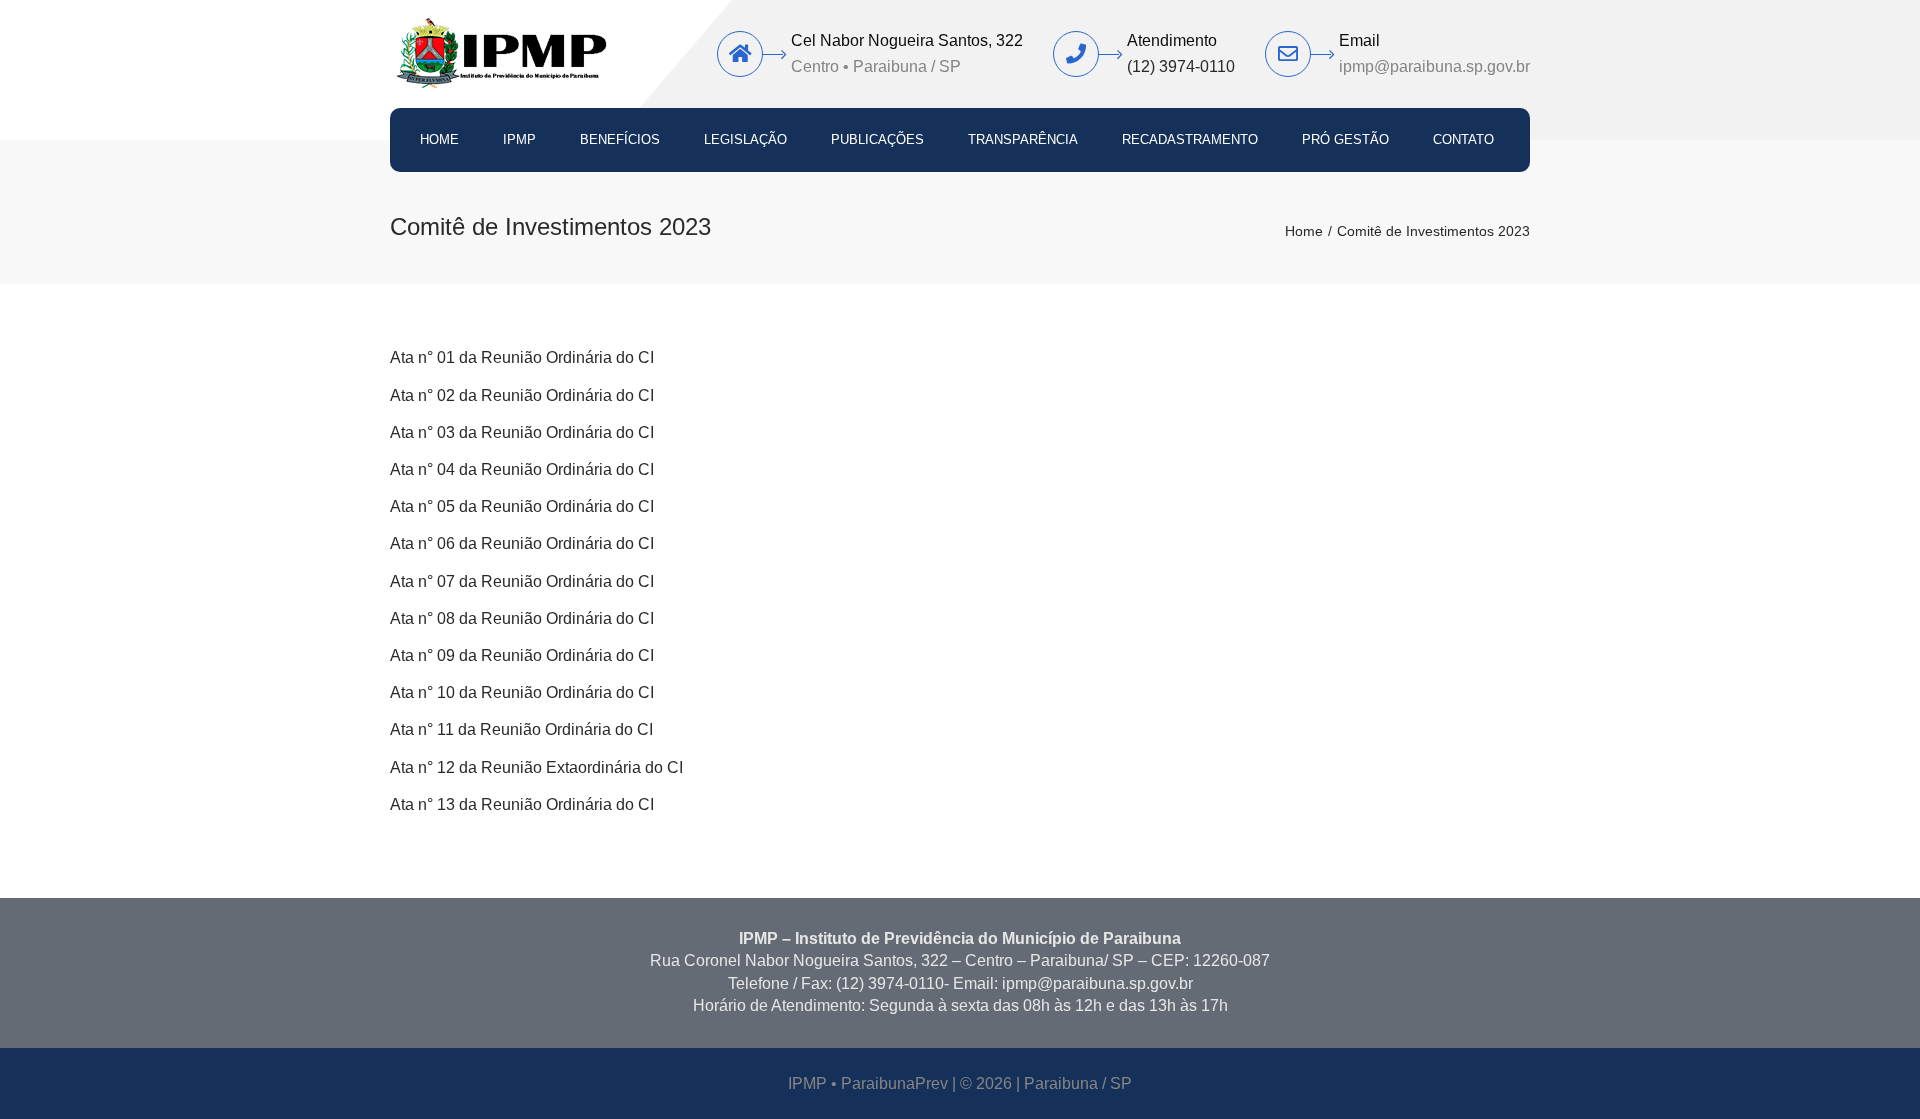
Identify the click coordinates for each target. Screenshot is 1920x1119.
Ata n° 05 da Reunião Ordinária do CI (522, 506)
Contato (1463, 139)
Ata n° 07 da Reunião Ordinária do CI (522, 581)
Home (439, 139)
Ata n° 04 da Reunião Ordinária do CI (522, 469)
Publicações (877, 139)
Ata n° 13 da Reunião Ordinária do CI (522, 804)
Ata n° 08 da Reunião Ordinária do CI (522, 618)
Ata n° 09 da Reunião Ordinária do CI (522, 655)
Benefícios (620, 139)
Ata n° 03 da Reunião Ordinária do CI (522, 432)
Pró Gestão (1345, 139)
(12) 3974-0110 (1181, 66)
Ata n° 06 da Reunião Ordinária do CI (522, 543)
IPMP (519, 139)
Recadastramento (1190, 139)
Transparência (1023, 139)
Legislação (745, 139)
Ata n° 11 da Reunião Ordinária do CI (521, 729)
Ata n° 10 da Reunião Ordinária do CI (522, 692)
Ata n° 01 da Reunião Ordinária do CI (522, 357)
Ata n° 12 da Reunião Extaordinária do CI (536, 767)
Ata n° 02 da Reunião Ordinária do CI (522, 395)
